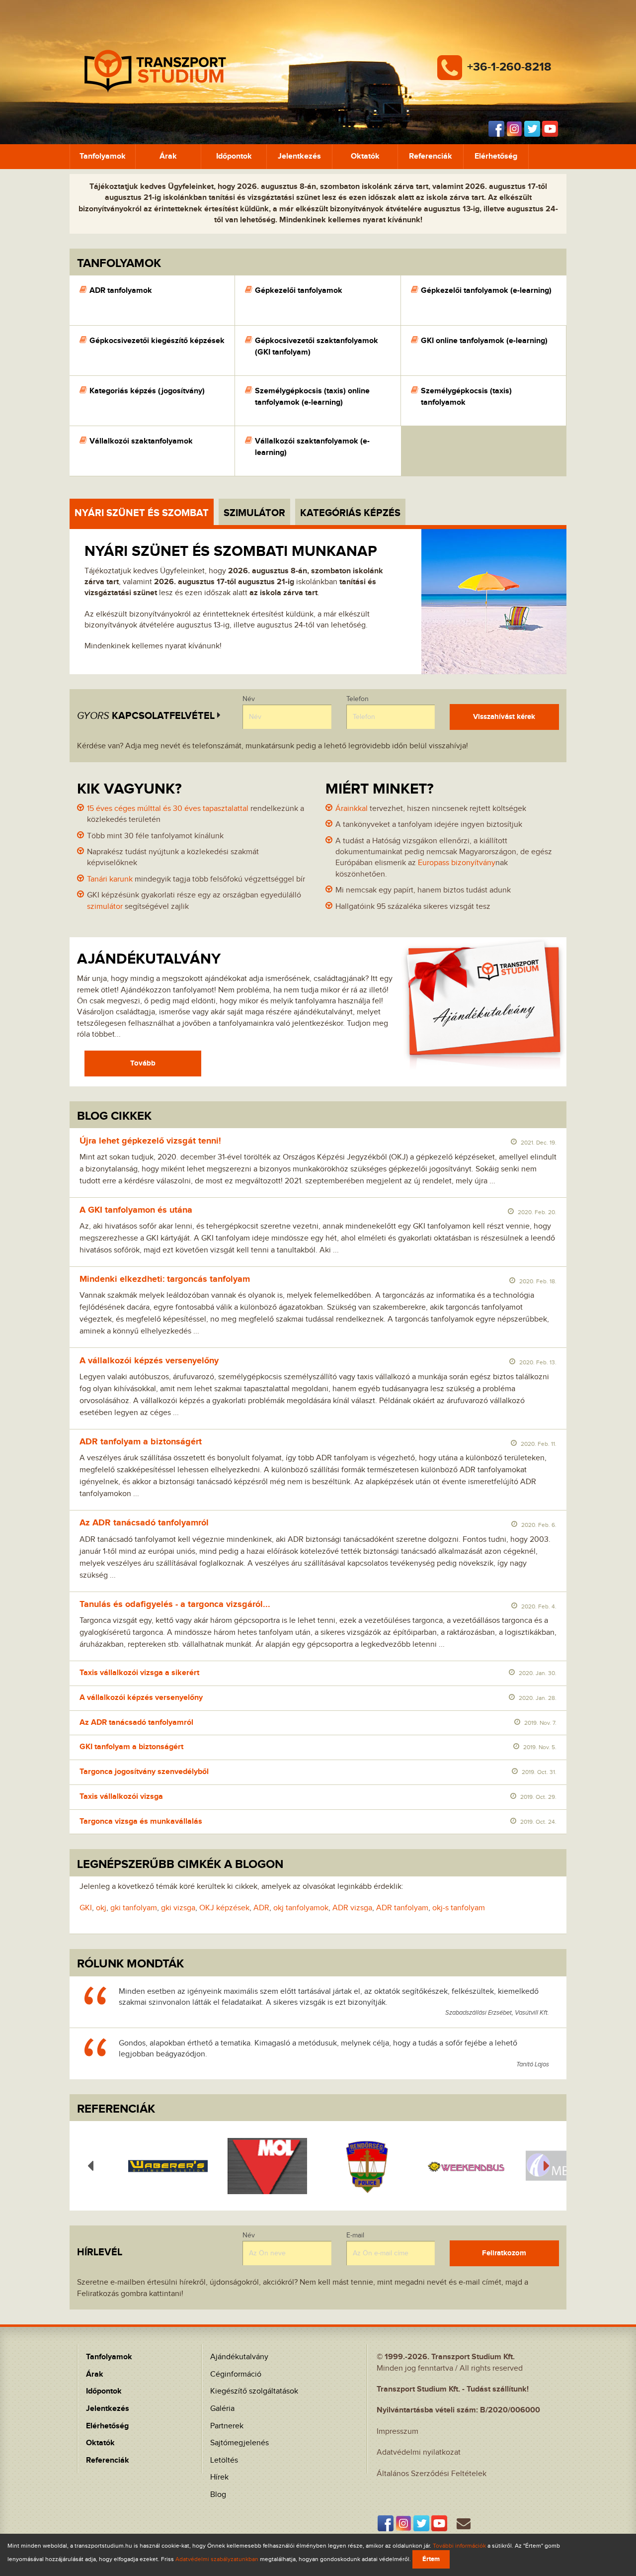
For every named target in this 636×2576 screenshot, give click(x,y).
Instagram (514, 129)
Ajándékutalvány (239, 2357)
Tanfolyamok (103, 156)
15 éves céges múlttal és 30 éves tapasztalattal (168, 809)
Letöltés (224, 2460)
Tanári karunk (110, 879)
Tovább (143, 1063)
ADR (261, 1908)
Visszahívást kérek (504, 717)
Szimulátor (254, 513)
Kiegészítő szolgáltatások (254, 2391)
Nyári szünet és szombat (142, 513)
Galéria (222, 2409)
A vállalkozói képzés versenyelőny (149, 1361)
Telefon (358, 699)
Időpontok (234, 156)
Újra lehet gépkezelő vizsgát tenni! (150, 1141)
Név (249, 699)
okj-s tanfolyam (459, 1908)
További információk (459, 2546)
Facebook (496, 129)
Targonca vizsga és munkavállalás (141, 1821)
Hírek (219, 2477)
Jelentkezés (299, 156)
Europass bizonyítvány (457, 863)
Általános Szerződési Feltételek (432, 2474)
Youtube (550, 129)
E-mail (355, 2235)
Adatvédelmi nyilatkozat (419, 2452)
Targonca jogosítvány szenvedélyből (144, 1772)
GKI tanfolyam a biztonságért (131, 1747)
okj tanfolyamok (301, 1908)
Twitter (532, 129)
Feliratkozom (504, 2253)
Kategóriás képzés (350, 513)
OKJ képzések (224, 1908)
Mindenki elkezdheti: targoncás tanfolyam (165, 1279)
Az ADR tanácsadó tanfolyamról (144, 1523)
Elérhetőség (496, 156)
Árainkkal (352, 809)
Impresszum (397, 2432)
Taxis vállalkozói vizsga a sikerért (139, 1673)
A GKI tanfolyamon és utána (136, 1210)
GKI (86, 1908)
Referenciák (431, 156)
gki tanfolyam (134, 1908)
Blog (218, 2495)
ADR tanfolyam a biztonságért (141, 1442)
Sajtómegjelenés (239, 2443)
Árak (168, 156)
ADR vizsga (352, 1908)
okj (101, 1908)
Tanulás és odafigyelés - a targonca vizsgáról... (175, 1604)
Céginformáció (236, 2374)
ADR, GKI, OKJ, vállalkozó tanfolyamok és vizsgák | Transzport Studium (155, 62)
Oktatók (365, 156)
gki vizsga (178, 1908)
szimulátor (105, 907)
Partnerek (227, 2426)
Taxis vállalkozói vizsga (121, 1797)
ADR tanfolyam (402, 1908)
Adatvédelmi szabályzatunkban (217, 2559)
